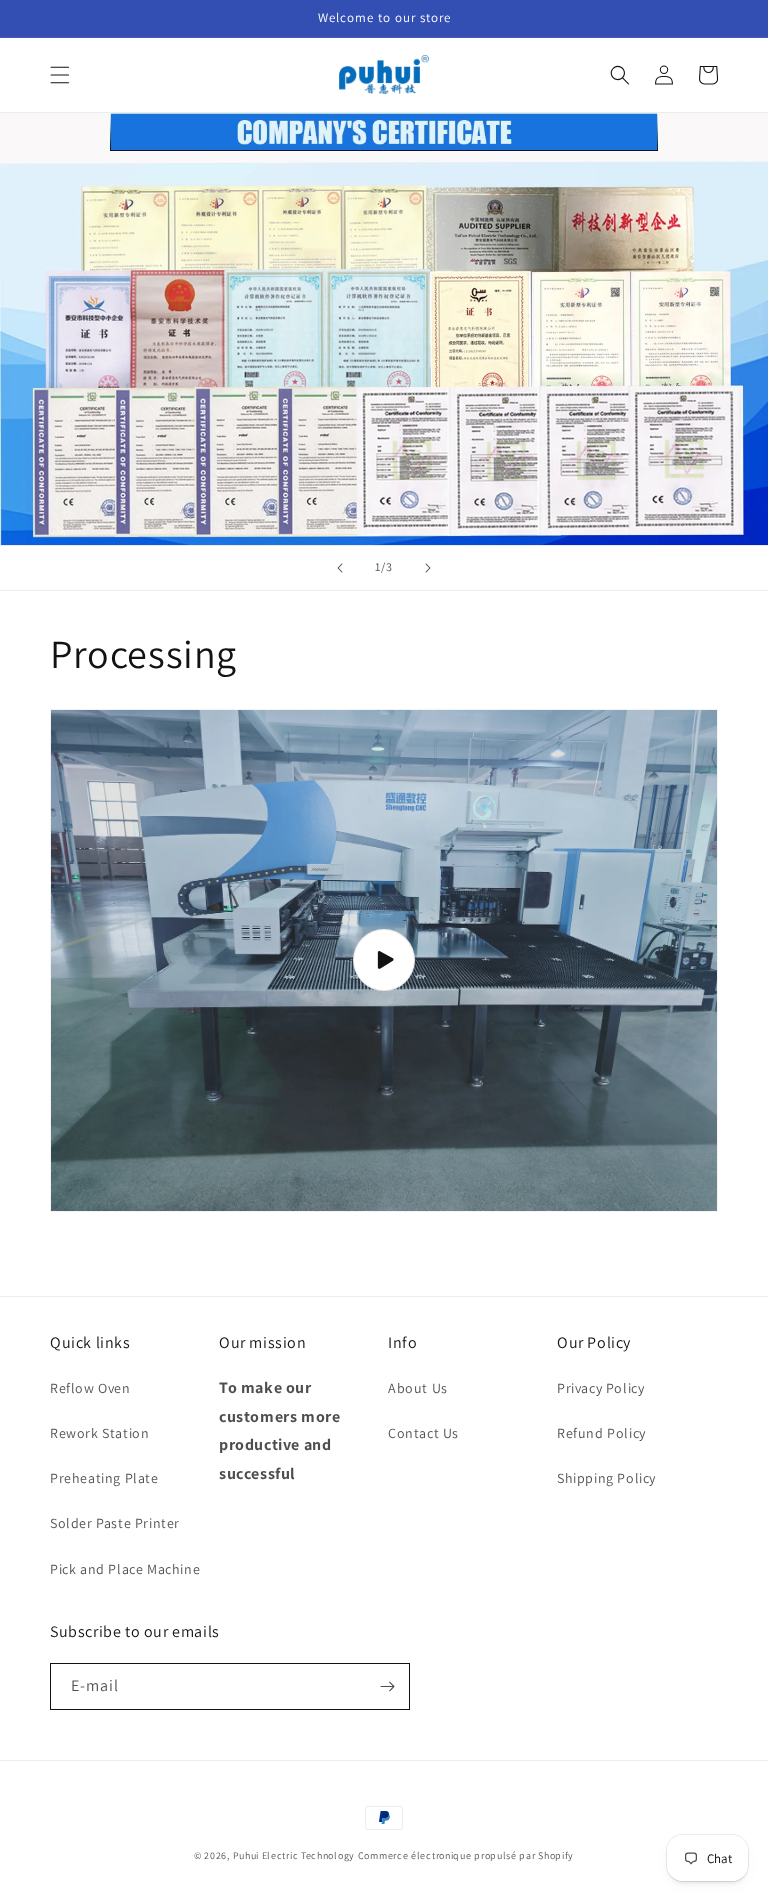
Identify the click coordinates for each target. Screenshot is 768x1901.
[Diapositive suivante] (428, 568)
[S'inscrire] (387, 1686)
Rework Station (99, 1433)
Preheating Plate (104, 1478)
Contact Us (423, 1433)
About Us (418, 1388)
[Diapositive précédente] (340, 568)
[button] (60, 75)
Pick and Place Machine (125, 1569)
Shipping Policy (606, 1478)
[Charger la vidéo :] (384, 960)
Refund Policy (601, 1433)
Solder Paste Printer (115, 1523)
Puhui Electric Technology (294, 1855)
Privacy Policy (600, 1388)
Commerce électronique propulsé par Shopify (466, 1855)
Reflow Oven (90, 1388)
